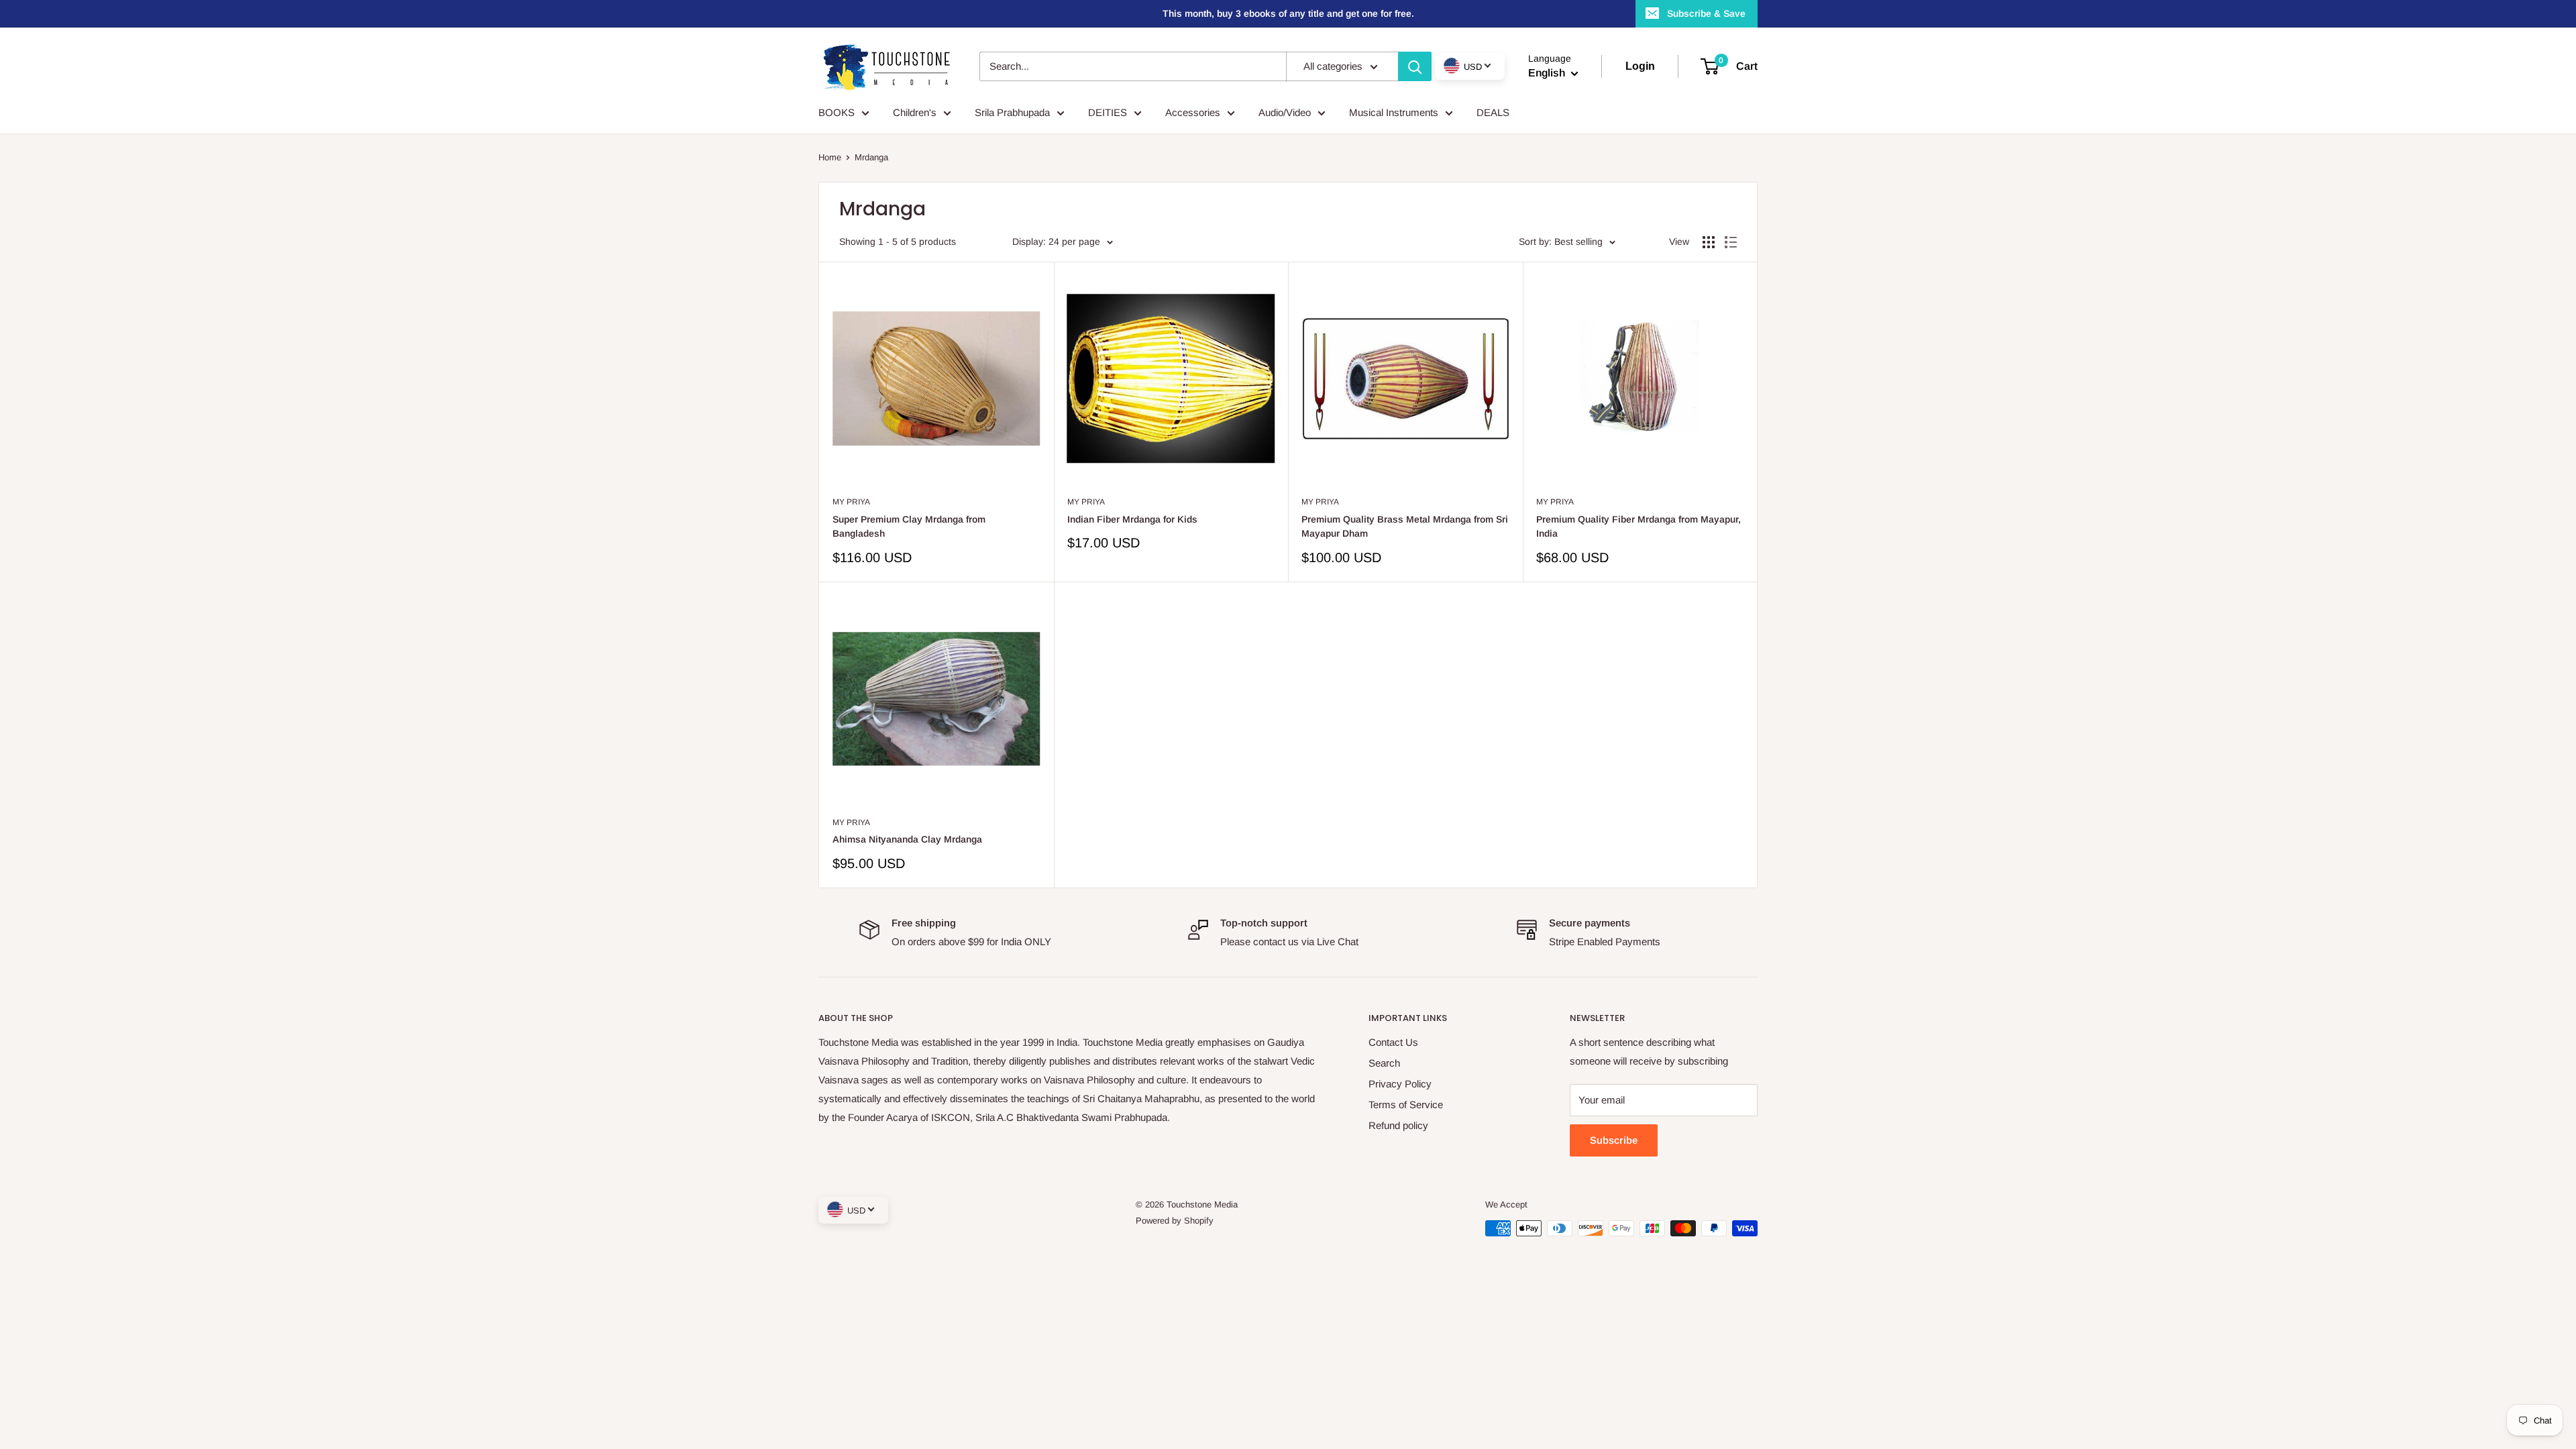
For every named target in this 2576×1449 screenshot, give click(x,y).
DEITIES (1108, 112)
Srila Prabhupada (1012, 112)
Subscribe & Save (1706, 13)
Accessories (1193, 112)
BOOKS (837, 112)
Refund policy (1398, 1125)
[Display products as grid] (1709, 242)
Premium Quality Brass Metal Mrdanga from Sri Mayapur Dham (1405, 527)
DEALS (1493, 112)
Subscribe (1614, 1140)
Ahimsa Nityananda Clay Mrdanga (907, 839)
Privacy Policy (1400, 1084)
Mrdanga (871, 157)
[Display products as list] (1731, 242)
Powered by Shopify (1175, 1221)
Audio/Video (1285, 112)
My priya (851, 502)
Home (830, 157)
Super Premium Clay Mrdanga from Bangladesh (909, 527)
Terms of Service (1406, 1105)
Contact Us (1393, 1042)
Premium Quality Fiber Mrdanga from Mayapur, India (1639, 527)
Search (1384, 1063)
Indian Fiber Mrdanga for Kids (1132, 519)
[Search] (1415, 66)
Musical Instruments (1394, 112)
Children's (915, 112)
